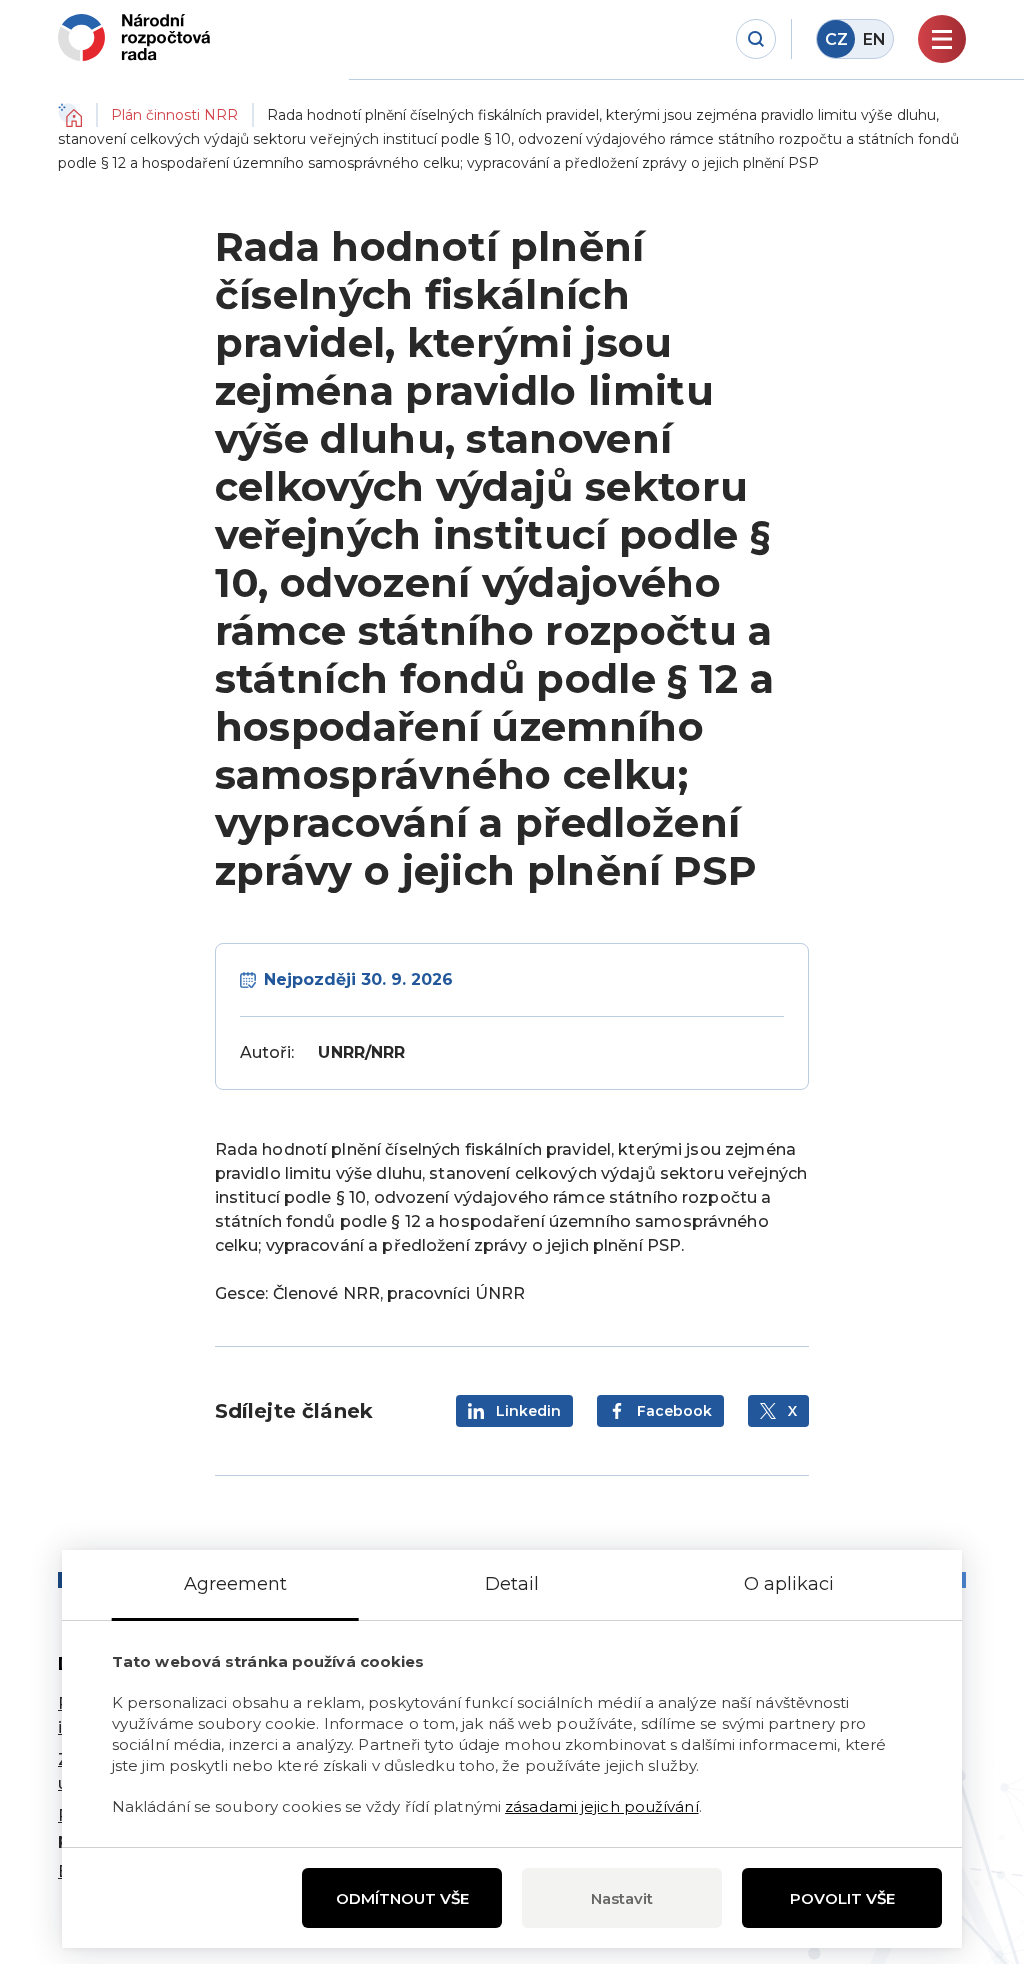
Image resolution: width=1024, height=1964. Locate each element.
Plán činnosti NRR (174, 115)
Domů (70, 115)
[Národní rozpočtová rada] (134, 37)
